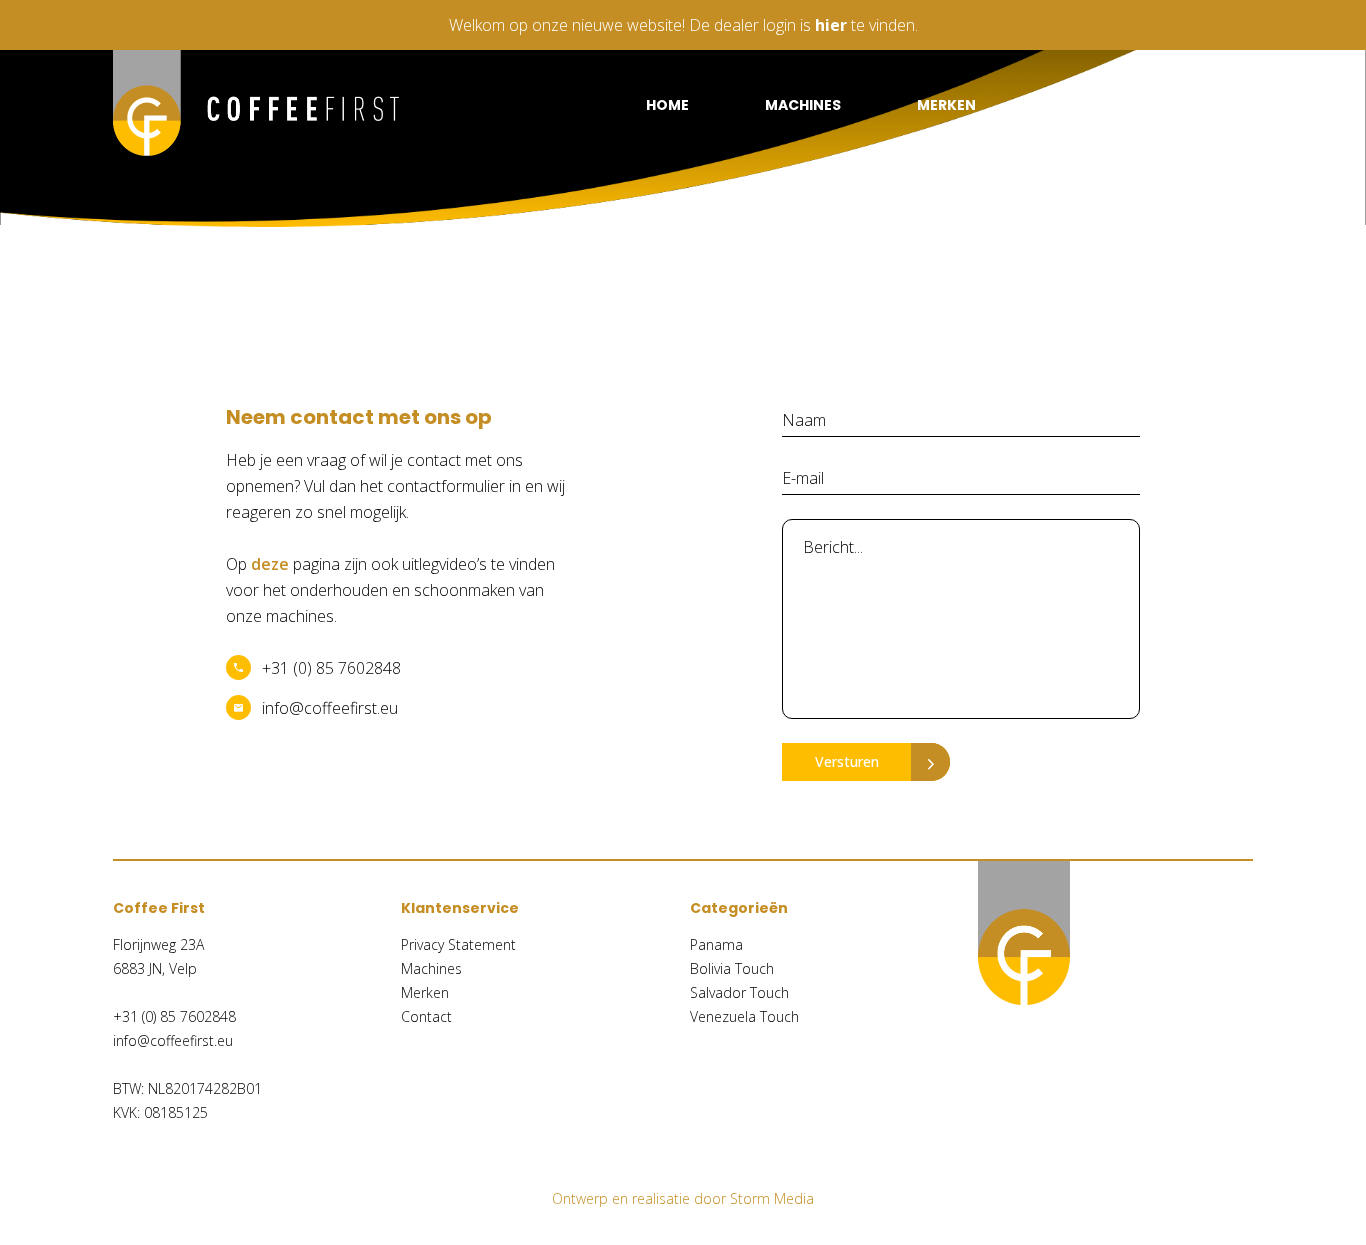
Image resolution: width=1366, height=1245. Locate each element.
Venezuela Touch (744, 1016)
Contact (1215, 105)
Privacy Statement (458, 944)
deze (270, 564)
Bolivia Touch (732, 968)
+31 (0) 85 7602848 (331, 668)
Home (667, 105)
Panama (716, 944)
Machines (803, 105)
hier (831, 25)
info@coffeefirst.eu (330, 708)
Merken (946, 105)
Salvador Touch (739, 992)
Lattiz (1077, 105)
